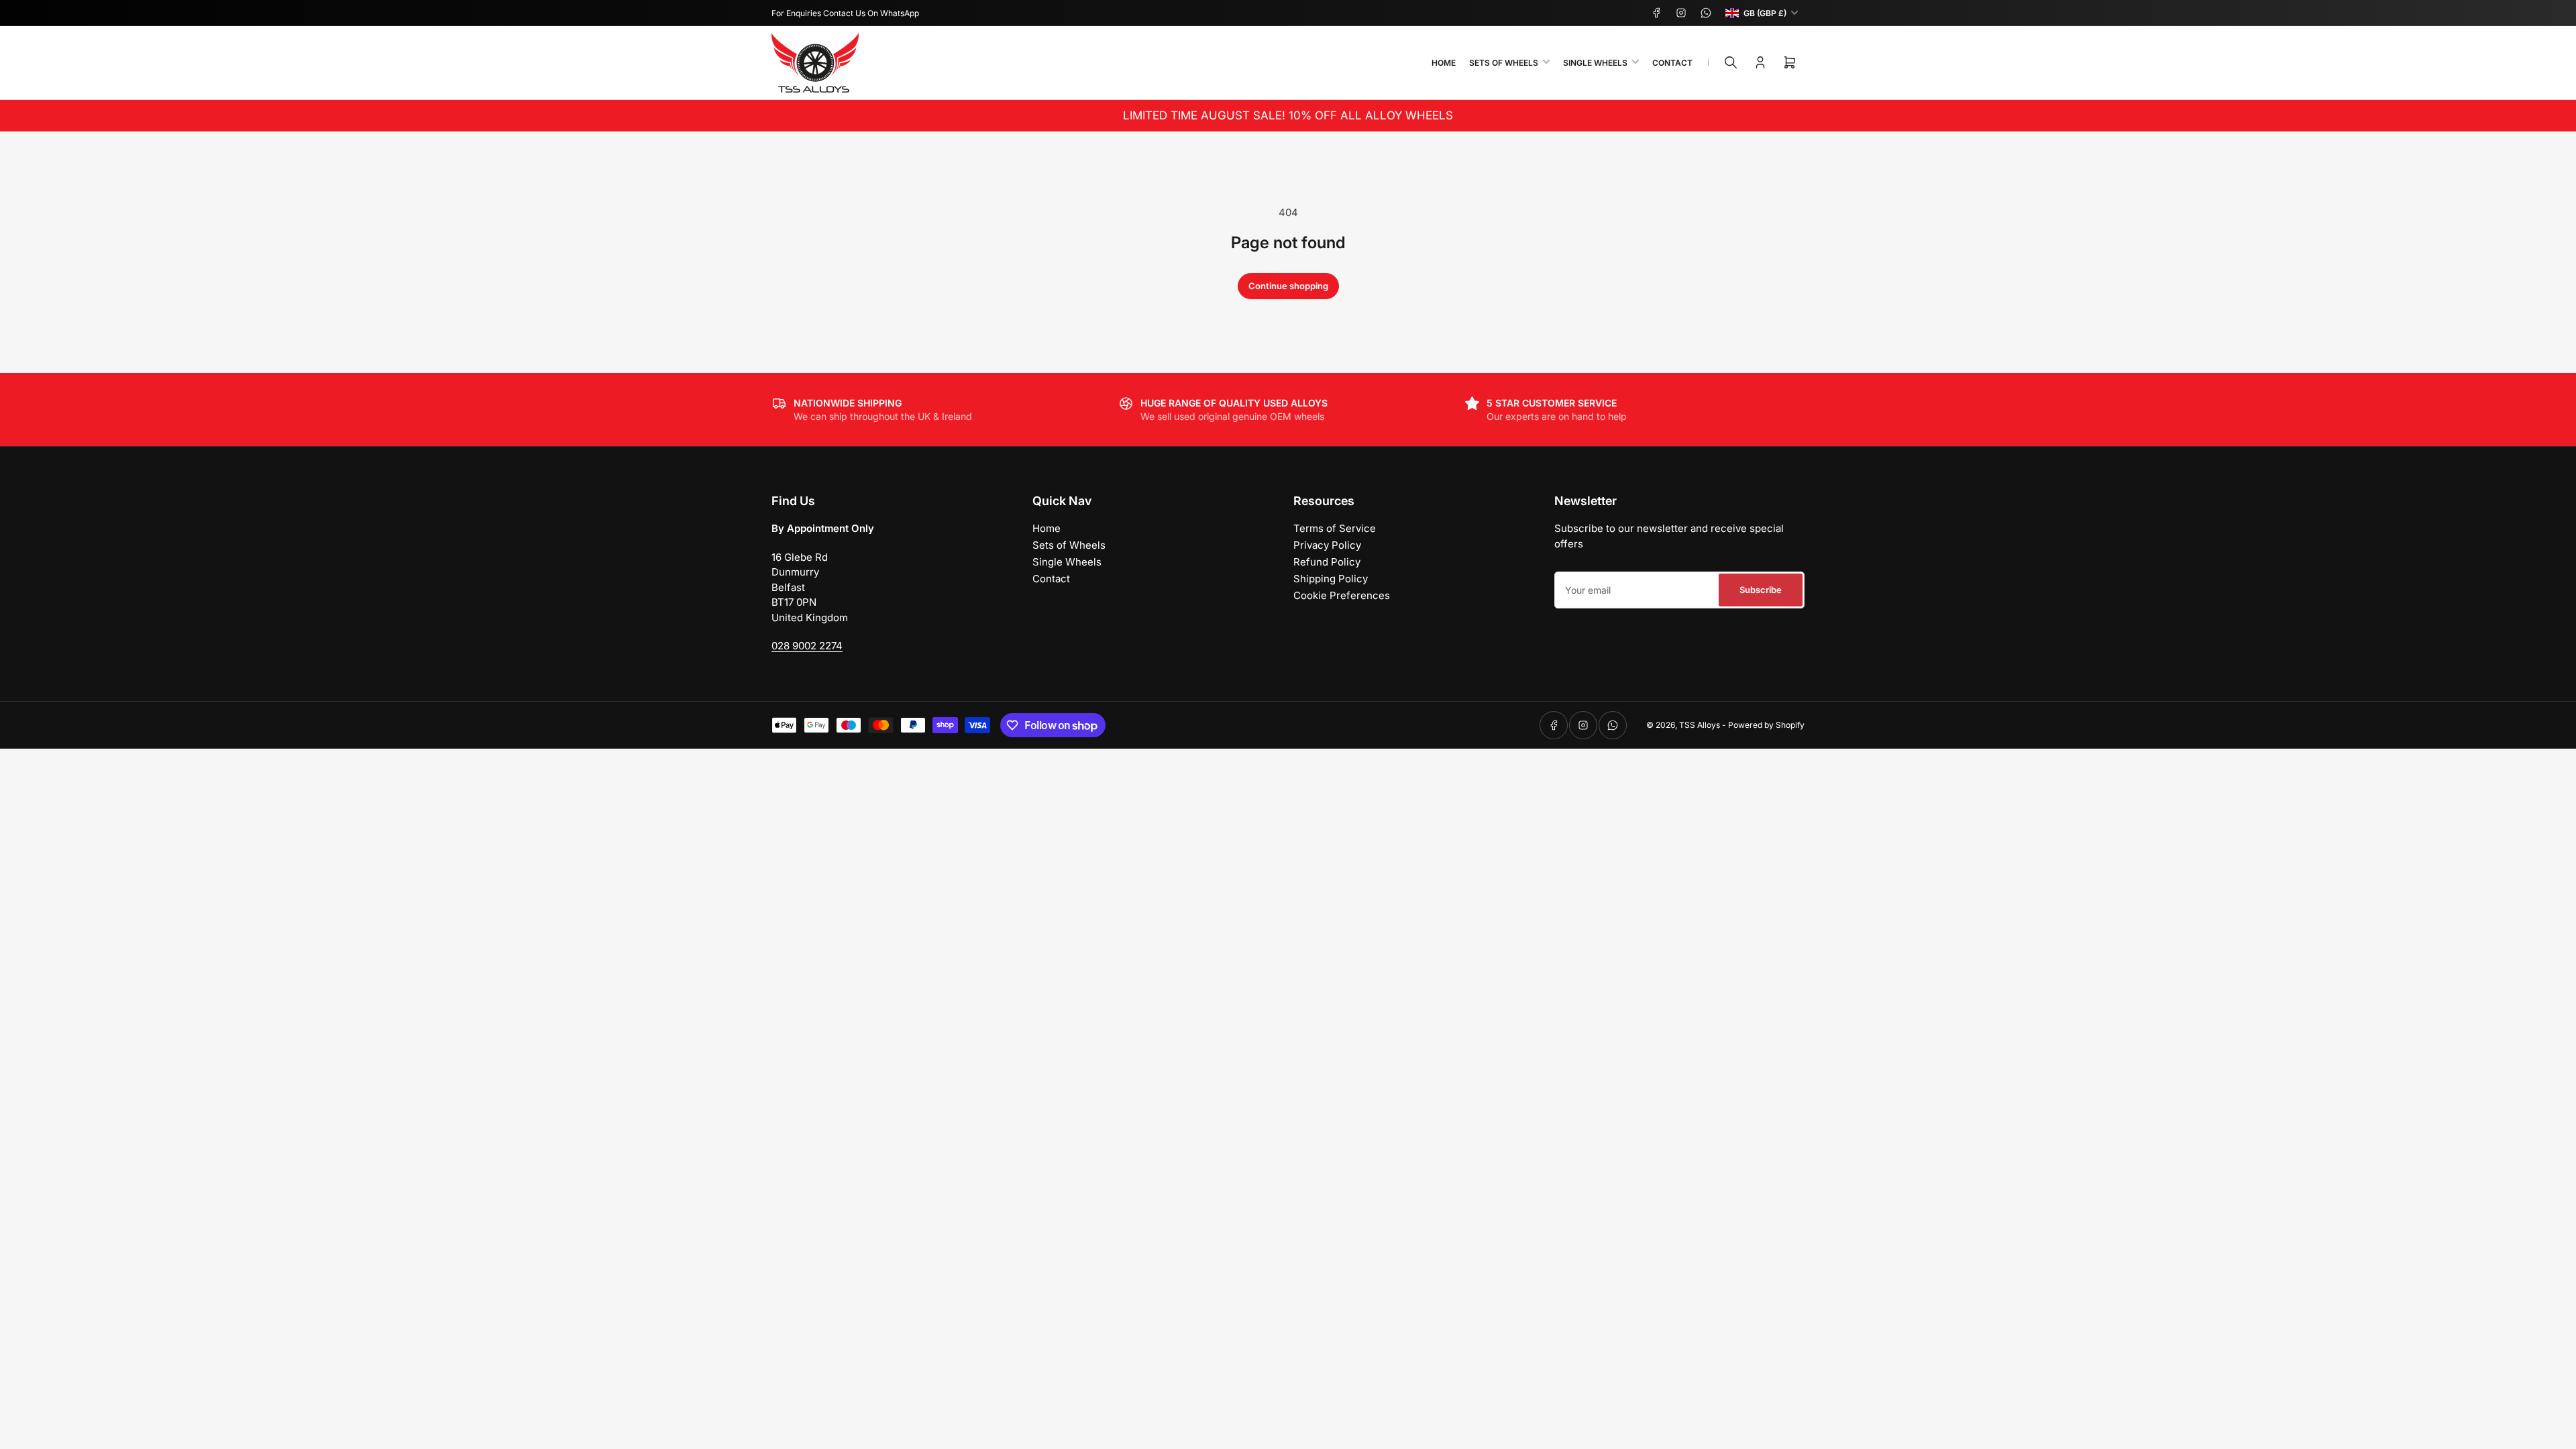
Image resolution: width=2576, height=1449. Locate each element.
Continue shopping (1288, 286)
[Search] (1731, 62)
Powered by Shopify (1766, 725)
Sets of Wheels (1504, 63)
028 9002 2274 (807, 646)
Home (1444, 63)
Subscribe (1761, 590)
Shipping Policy (1331, 579)
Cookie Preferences (1342, 595)
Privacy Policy (1327, 545)
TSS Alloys (1700, 725)
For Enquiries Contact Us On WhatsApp (845, 13)
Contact (1672, 63)
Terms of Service (1335, 528)
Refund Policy (1327, 562)
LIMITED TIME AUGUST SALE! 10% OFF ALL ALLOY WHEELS (1288, 115)
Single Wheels (1595, 63)
